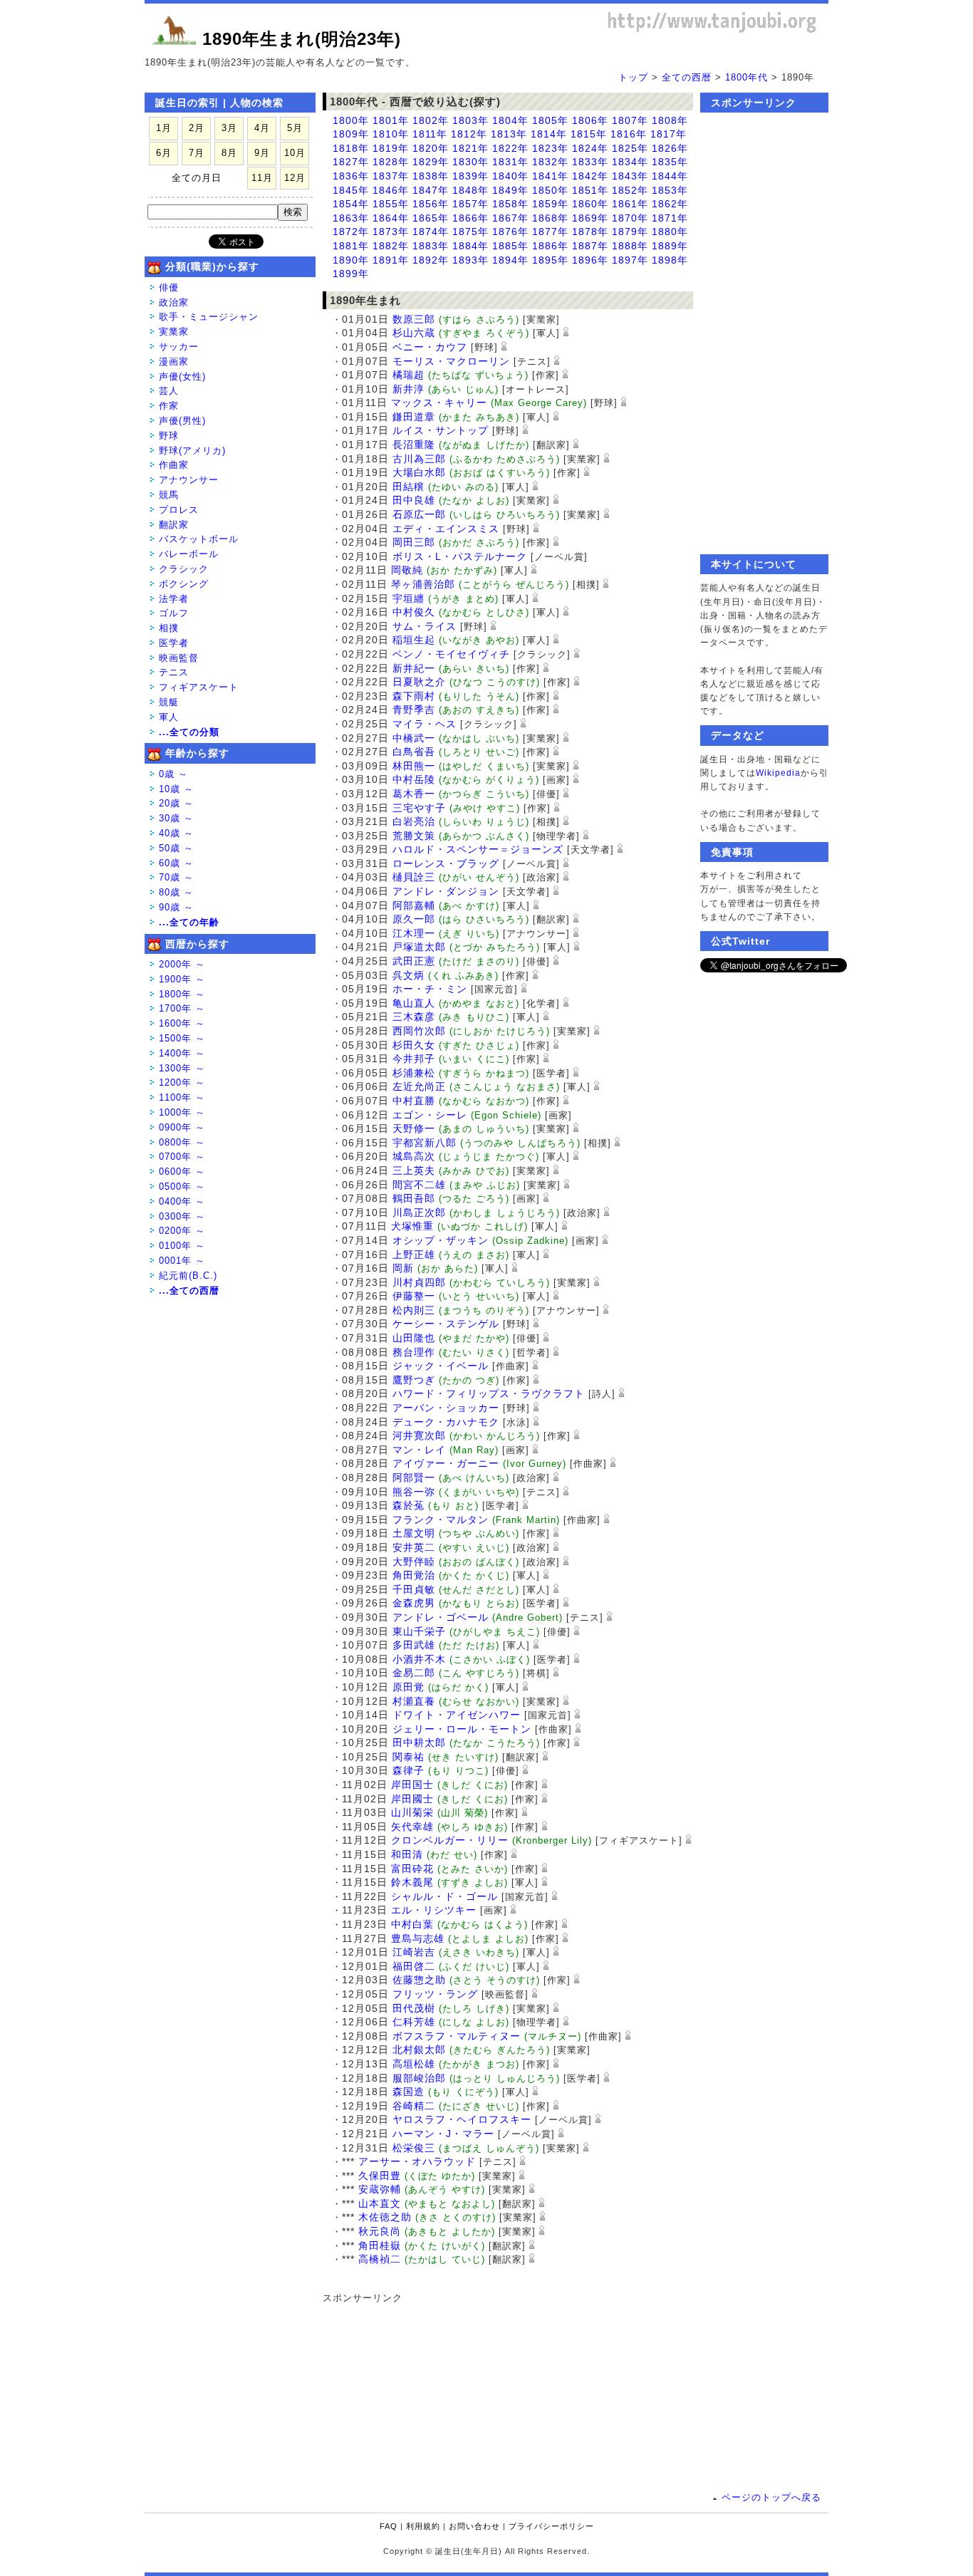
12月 (295, 178)
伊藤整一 (414, 1296)
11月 (262, 178)
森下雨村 (414, 696)
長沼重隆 (414, 445)
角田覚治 (414, 1575)
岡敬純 (407, 570)
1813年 (509, 134)
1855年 (391, 204)
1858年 (510, 204)
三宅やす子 (419, 808)
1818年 (351, 148)
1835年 (670, 162)
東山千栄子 (419, 1631)
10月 (295, 153)
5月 (295, 128)
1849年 (510, 190)
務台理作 (414, 1352)
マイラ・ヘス (425, 724)
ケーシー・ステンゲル (446, 1324)
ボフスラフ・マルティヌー (457, 2036)
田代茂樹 (414, 2008)
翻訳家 (174, 525)
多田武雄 (414, 1645)
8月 (229, 153)
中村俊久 (414, 612)
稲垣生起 (414, 640)
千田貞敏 (414, 1589)
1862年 (670, 204)
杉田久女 (414, 1045)
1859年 (550, 204)
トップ (633, 77)
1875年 (470, 232)
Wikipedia (778, 773)
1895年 (550, 260)
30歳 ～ (176, 818)
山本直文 (380, 2203)
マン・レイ (419, 1450)
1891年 (391, 260)
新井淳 (409, 389)
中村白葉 (412, 1924)
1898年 (670, 260)
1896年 (590, 260)
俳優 (169, 287)
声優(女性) (182, 376)
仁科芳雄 (414, 2022)
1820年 (431, 148)
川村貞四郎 (419, 1282)
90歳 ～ (176, 907)
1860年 (590, 204)
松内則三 (414, 1310)
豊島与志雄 (418, 1938)
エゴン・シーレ (430, 1115)
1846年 (391, 190)
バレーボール (189, 554)
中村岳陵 (414, 779)
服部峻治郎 (419, 2078)
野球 (169, 436)
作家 (169, 406)
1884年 (470, 246)
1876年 (510, 232)
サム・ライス (425, 626)
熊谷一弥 (414, 1492)
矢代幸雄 (412, 1827)
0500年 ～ (182, 1186)
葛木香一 (414, 794)
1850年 (550, 190)
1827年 (351, 162)
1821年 (470, 148)
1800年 (351, 120)
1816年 (629, 134)
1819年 (391, 148)
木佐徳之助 (385, 2217)
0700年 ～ (182, 1157)
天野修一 (414, 1128)
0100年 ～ (182, 1246)
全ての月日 (197, 178)
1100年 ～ (182, 1097)
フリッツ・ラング (435, 1994)
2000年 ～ (182, 964)
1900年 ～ (182, 979)
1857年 (470, 204)
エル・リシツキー (434, 1910)
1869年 (590, 218)
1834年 (630, 162)
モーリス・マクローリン (451, 361)
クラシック (184, 569)
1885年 (510, 246)
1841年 (550, 176)
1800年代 (746, 77)
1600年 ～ (182, 1023)
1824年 (590, 148)
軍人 (169, 717)
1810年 (391, 134)
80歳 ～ (176, 892)
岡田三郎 (414, 542)
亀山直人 (414, 1003)
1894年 (510, 260)
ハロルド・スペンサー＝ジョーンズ (478, 849)
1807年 (630, 120)
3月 (229, 128)
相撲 (169, 628)
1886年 (550, 246)
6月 (164, 153)
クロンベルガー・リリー (450, 1840)
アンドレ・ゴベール (441, 1617)
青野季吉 (414, 710)
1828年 (391, 162)
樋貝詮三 (414, 877)
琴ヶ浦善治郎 (423, 584)
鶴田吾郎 (414, 1198)
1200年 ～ (182, 1082)
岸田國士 (412, 1799)
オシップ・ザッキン (441, 1240)
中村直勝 (414, 1101)
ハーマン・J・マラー (443, 2134)
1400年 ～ (182, 1053)
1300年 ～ (182, 1068)
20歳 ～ (176, 803)
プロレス (179, 510)
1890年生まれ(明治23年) (302, 39)
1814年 (549, 134)
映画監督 (179, 658)
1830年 (470, 162)
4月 (262, 128)
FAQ (389, 2526)
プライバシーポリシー (551, 2526)
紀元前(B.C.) (188, 1276)
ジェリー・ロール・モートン (462, 1729)
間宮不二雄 (419, 1185)
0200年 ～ (182, 1231)
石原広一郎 (419, 514)
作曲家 (174, 465)
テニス (174, 672)
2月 (197, 128)
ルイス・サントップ (441, 430)
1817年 (668, 134)
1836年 (351, 176)
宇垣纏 (409, 598)
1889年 (670, 246)
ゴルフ (174, 613)
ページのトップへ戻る (771, 2497)
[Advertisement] (501, 2394)
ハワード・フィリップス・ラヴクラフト (489, 1393)
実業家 (174, 332)
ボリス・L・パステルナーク (460, 556)
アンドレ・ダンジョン (446, 891)
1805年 (550, 120)
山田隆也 (414, 1338)
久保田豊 (380, 2176)
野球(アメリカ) (192, 451)
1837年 (391, 176)
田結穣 (409, 487)
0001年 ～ (182, 1261)
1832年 (550, 162)
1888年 (630, 246)
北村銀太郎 (419, 2050)
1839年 (470, 176)
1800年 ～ (182, 994)
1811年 (430, 134)
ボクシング (184, 584)
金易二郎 (414, 1673)
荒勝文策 (414, 836)
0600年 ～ (182, 1172)
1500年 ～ (182, 1038)
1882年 (391, 246)
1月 (164, 128)
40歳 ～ (176, 833)
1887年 (590, 246)
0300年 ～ (182, 1216)
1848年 (470, 190)
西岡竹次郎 (419, 1031)
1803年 (470, 120)
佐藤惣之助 (419, 1980)
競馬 (169, 495)
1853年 (670, 190)
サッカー (179, 347)
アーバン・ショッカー (446, 1408)
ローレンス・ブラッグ (446, 863)
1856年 (431, 204)
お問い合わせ (474, 2526)
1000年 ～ (182, 1112)
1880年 (670, 232)
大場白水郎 (419, 472)
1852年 (630, 190)
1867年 (510, 218)
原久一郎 (414, 919)
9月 (262, 153)
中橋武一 (414, 738)
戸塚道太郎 (419, 947)
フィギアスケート (199, 687)
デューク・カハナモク (446, 1422)
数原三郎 (414, 319)
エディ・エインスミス (446, 529)
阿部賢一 (414, 1477)
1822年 (510, 148)
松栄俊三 (414, 2148)
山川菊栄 (412, 1812)
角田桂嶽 (380, 2245)
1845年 (351, 190)
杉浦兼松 (414, 1073)
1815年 (589, 134)
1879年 (630, 232)
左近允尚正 (419, 1086)
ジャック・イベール (441, 1366)
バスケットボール (199, 539)
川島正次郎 (419, 1212)
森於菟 (409, 1505)
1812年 (469, 134)
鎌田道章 (414, 417)
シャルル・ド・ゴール (444, 1896)
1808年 (670, 120)
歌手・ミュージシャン (209, 317)
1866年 (470, 218)
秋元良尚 (380, 2231)
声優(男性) (182, 421)
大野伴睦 (414, 1562)
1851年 (590, 190)
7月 (197, 153)
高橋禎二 (380, 2259)
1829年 (431, 162)
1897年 (630, 260)
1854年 (351, 204)
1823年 (550, 148)
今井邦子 (414, 1059)
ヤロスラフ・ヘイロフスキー (462, 2119)
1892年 (431, 260)
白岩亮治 (414, 821)
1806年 (590, 120)
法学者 (174, 599)
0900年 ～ (182, 1127)
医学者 (174, 643)
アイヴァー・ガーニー (446, 1463)
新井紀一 (414, 668)
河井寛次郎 (419, 1435)
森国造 (409, 2092)
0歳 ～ (173, 774)
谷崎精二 (414, 2106)
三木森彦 (414, 1017)
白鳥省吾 (414, 752)
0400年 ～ (182, 1201)
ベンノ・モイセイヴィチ (451, 654)
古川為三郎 (419, 459)
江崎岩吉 (414, 1952)
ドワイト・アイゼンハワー (457, 1715)
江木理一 (414, 933)
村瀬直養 (414, 1701)
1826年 (670, 148)
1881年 (351, 246)
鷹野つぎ (414, 1380)
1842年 (590, 176)
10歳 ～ (176, 789)
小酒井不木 (419, 1659)
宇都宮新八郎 (425, 1143)
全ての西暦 (687, 77)
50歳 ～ (176, 848)
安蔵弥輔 (380, 2189)
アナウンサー (189, 480)
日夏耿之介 (419, 682)
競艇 (169, 702)
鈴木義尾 (412, 1882)
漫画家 (174, 362)
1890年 (351, 260)
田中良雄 (414, 500)
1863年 (351, 218)
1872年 (351, 232)
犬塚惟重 (412, 1226)
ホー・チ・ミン (430, 989)
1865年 (431, 218)
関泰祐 (409, 1757)
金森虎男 (414, 1603)
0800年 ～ (182, 1142)
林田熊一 (414, 766)
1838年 (431, 176)
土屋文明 (414, 1533)
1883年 (431, 246)
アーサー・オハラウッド (417, 2161)
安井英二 (414, 1547)
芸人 (169, 391)
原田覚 (409, 1687)
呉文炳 (409, 975)
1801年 (391, 120)
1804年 (510, 120)
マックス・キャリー (439, 402)
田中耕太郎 (419, 1743)
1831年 (510, 162)
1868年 (550, 218)
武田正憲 (414, 961)
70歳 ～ (176, 877)
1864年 (391, 218)
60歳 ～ (176, 863)
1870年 (630, 218)
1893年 (470, 260)
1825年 (630, 148)
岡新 (403, 1268)
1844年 (670, 176)
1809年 (351, 134)
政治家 (174, 302)
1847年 (431, 190)
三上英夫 (414, 1170)
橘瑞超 (409, 375)
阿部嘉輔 (414, 905)
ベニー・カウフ (430, 347)
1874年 (431, 232)
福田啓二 (414, 1966)
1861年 (630, 204)
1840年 (510, 176)
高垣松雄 (414, 2064)
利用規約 (423, 2526)
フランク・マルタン (441, 1520)
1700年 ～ (182, 1008)
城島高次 (414, 1156)
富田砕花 (412, 1869)
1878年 (590, 232)
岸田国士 (412, 1785)
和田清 (407, 1854)
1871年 (670, 218)
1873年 (391, 232)
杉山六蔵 (414, 333)
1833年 (590, 162)
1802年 (431, 120)
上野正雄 (414, 1255)
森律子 (409, 1770)
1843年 (630, 176)
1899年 (351, 274)
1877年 (550, 232)
